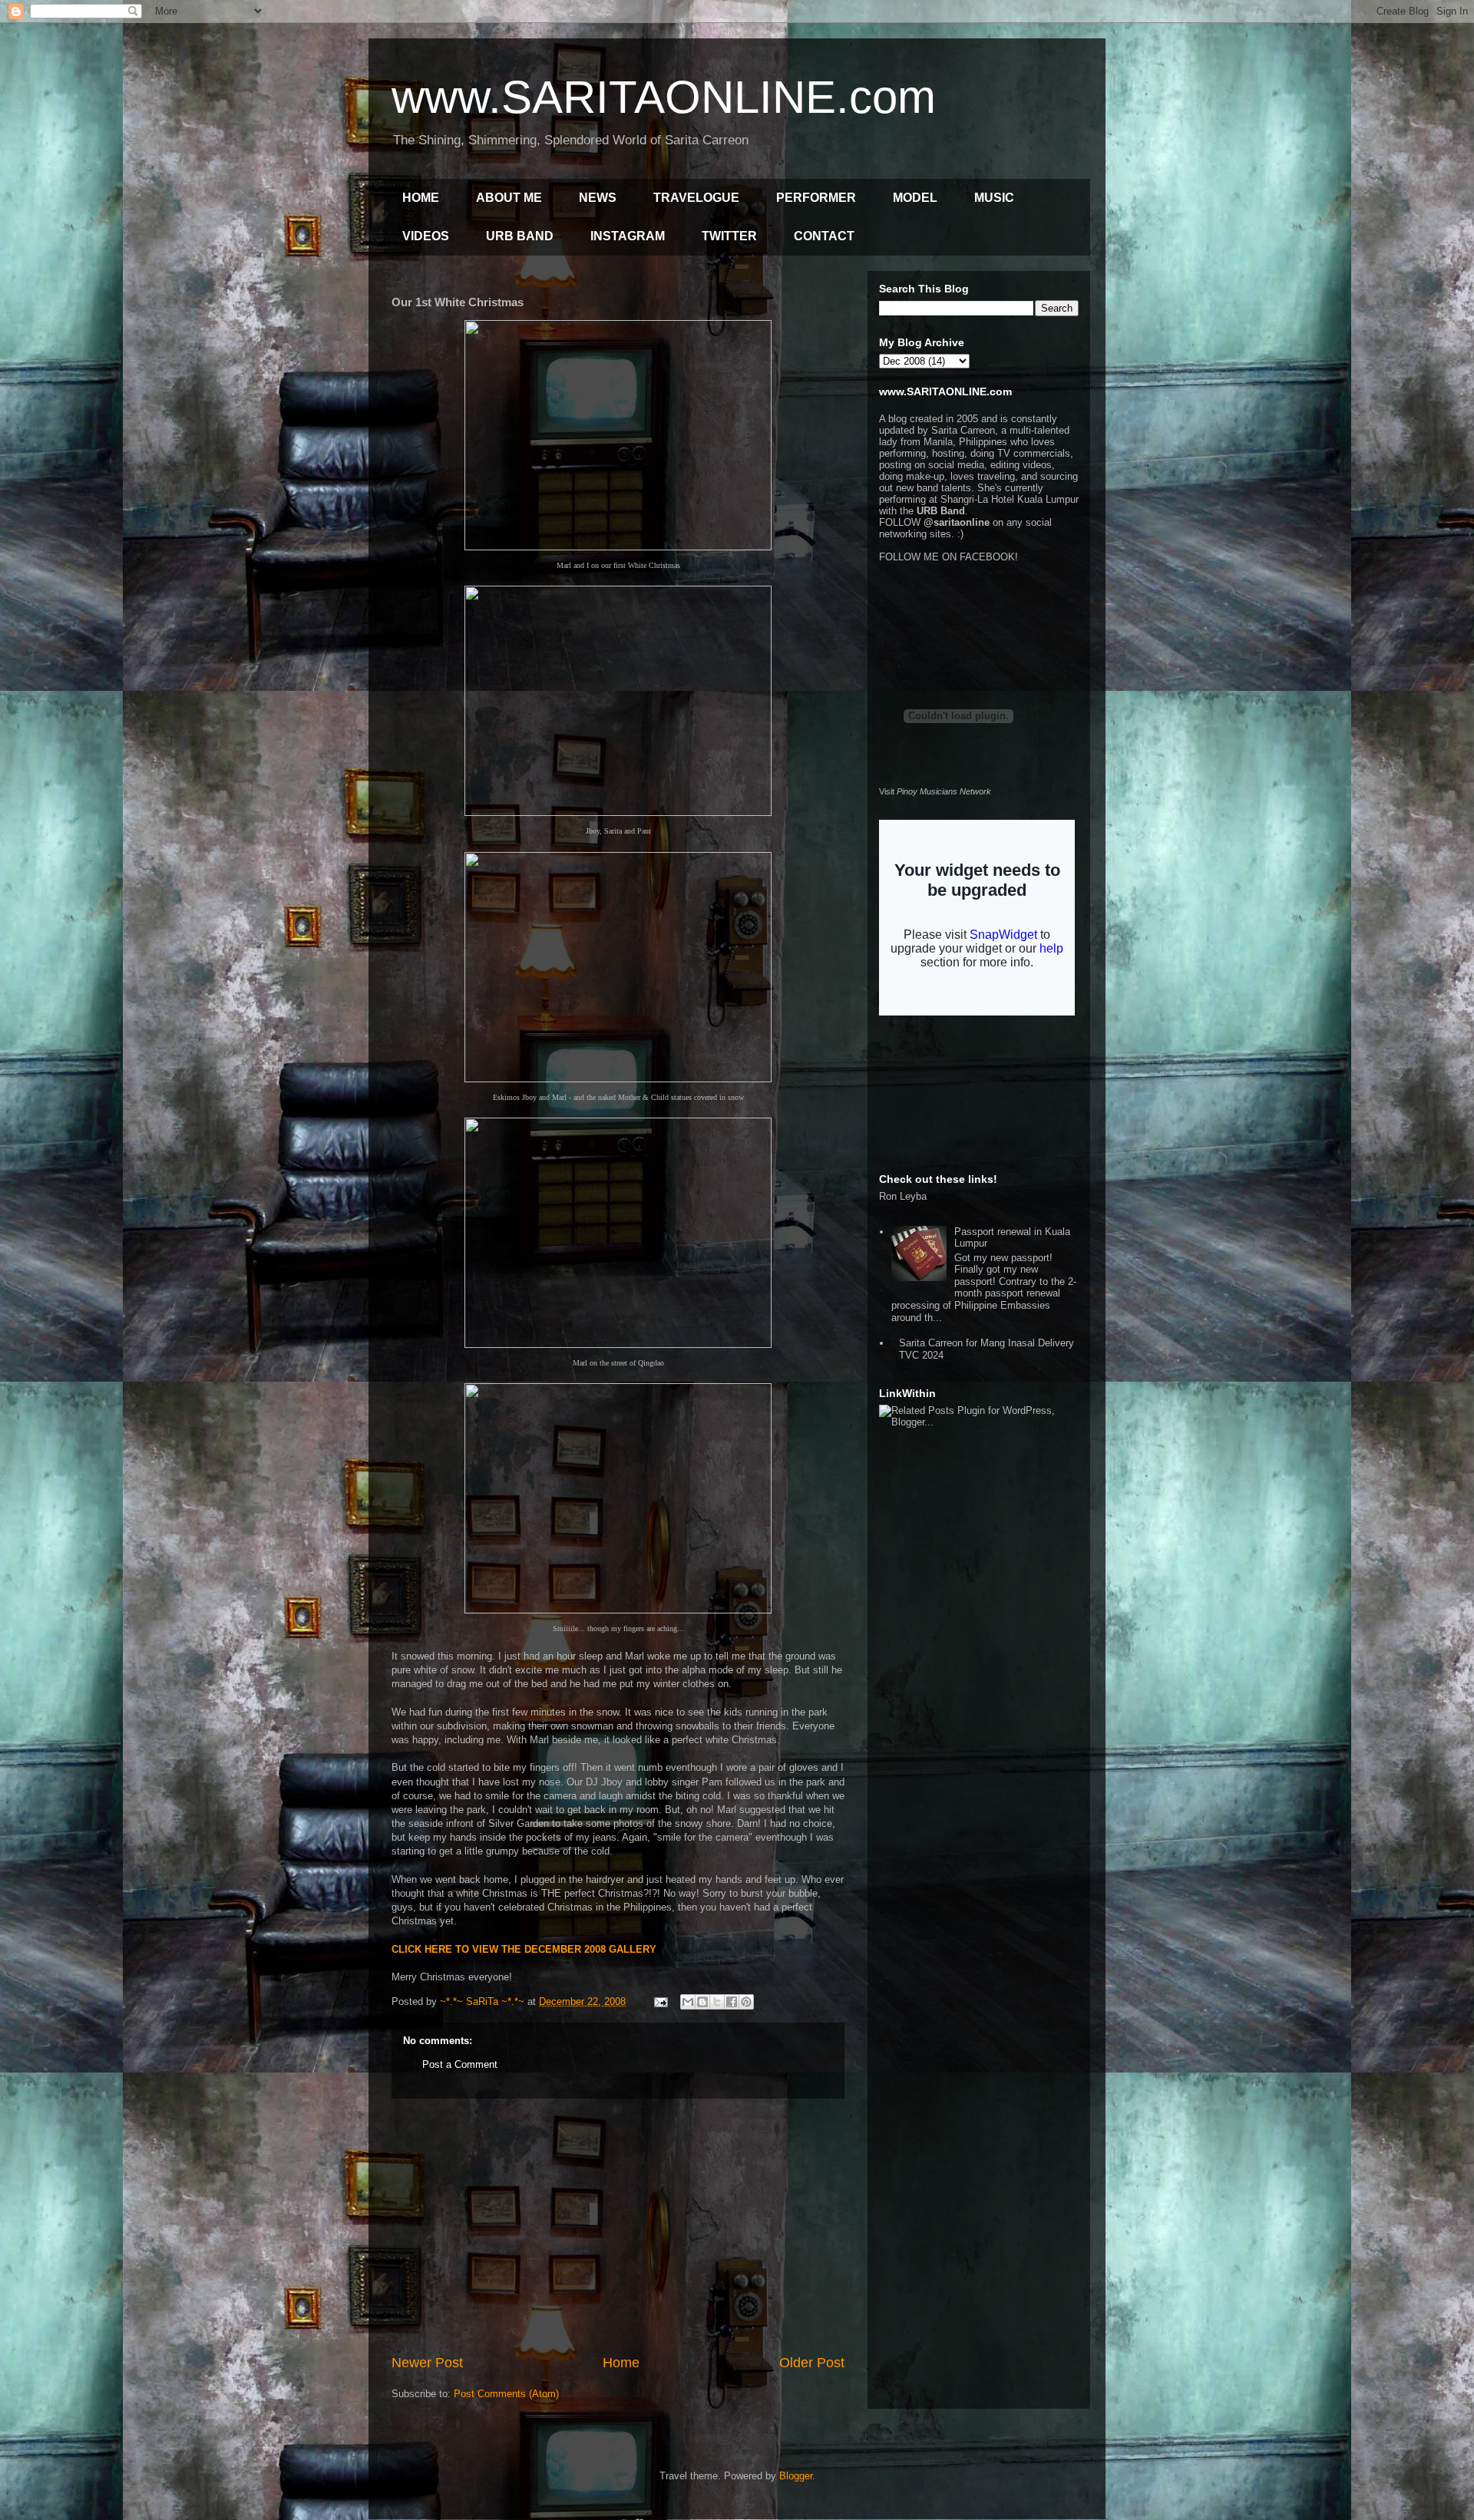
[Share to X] (717, 2002)
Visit (935, 791)
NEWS (598, 198)
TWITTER (729, 236)
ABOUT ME (509, 198)
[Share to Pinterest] (746, 2002)
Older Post (812, 2363)
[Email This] (688, 2002)
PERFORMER (816, 198)
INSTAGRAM (628, 236)
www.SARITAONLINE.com (664, 97)
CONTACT (824, 236)
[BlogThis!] (702, 2002)
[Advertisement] (618, 2226)
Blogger (796, 2476)
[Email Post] (660, 2001)
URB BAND (520, 236)
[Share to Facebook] (732, 2002)
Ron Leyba (903, 1196)
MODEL (915, 198)
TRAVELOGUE (696, 198)
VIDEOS (426, 236)
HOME (421, 198)
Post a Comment (460, 2064)
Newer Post (427, 2363)
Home (621, 2363)
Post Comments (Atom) (506, 2394)
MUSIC (994, 198)
